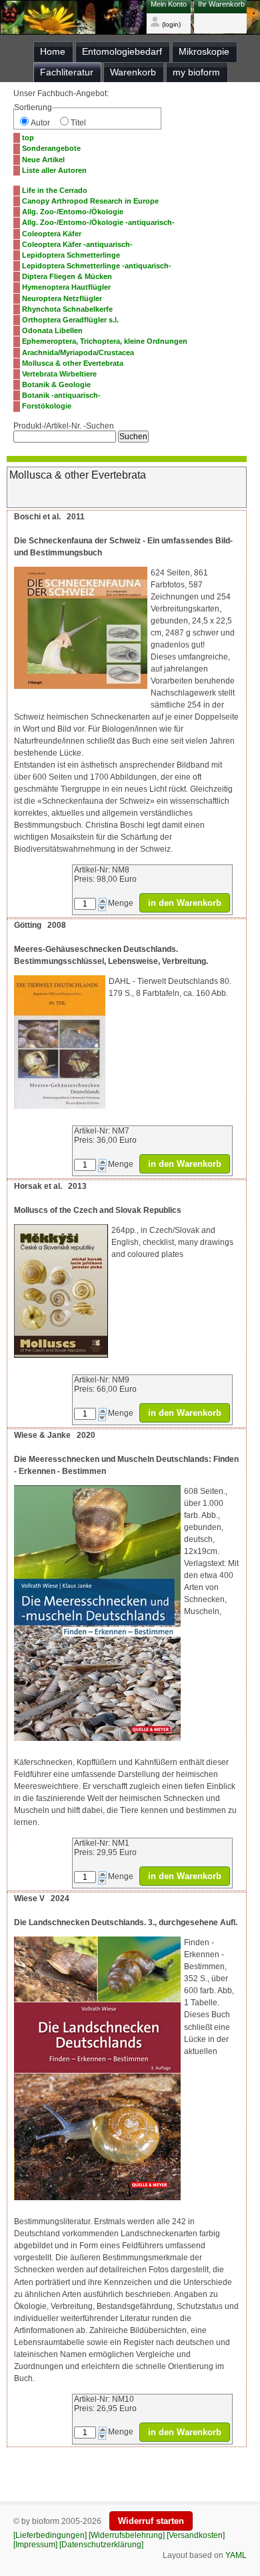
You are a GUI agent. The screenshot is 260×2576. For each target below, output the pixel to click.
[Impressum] (35, 2545)
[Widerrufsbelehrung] (127, 2535)
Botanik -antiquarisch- (61, 395)
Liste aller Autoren (54, 170)
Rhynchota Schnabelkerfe (67, 309)
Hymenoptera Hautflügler (66, 287)
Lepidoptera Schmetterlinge (71, 255)
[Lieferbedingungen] (50, 2535)
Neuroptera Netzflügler (62, 298)
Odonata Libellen (52, 330)
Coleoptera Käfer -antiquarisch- (77, 244)
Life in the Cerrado (55, 190)
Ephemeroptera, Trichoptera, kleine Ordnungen (105, 341)
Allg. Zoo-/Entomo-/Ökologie (73, 212)
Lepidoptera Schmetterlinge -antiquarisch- (97, 266)
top (28, 138)
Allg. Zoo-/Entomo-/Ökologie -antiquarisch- (98, 222)
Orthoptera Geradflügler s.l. (70, 320)
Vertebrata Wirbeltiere (59, 374)
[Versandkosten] (196, 2535)
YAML (236, 2555)
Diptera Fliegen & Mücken (67, 276)
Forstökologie (47, 406)
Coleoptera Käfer (52, 234)
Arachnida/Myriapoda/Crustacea (78, 352)
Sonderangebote (51, 148)
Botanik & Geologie (56, 384)
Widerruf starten (151, 2521)
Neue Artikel (43, 160)
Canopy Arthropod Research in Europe (90, 201)
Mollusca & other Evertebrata (73, 363)
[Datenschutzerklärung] (101, 2545)
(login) (170, 24)
